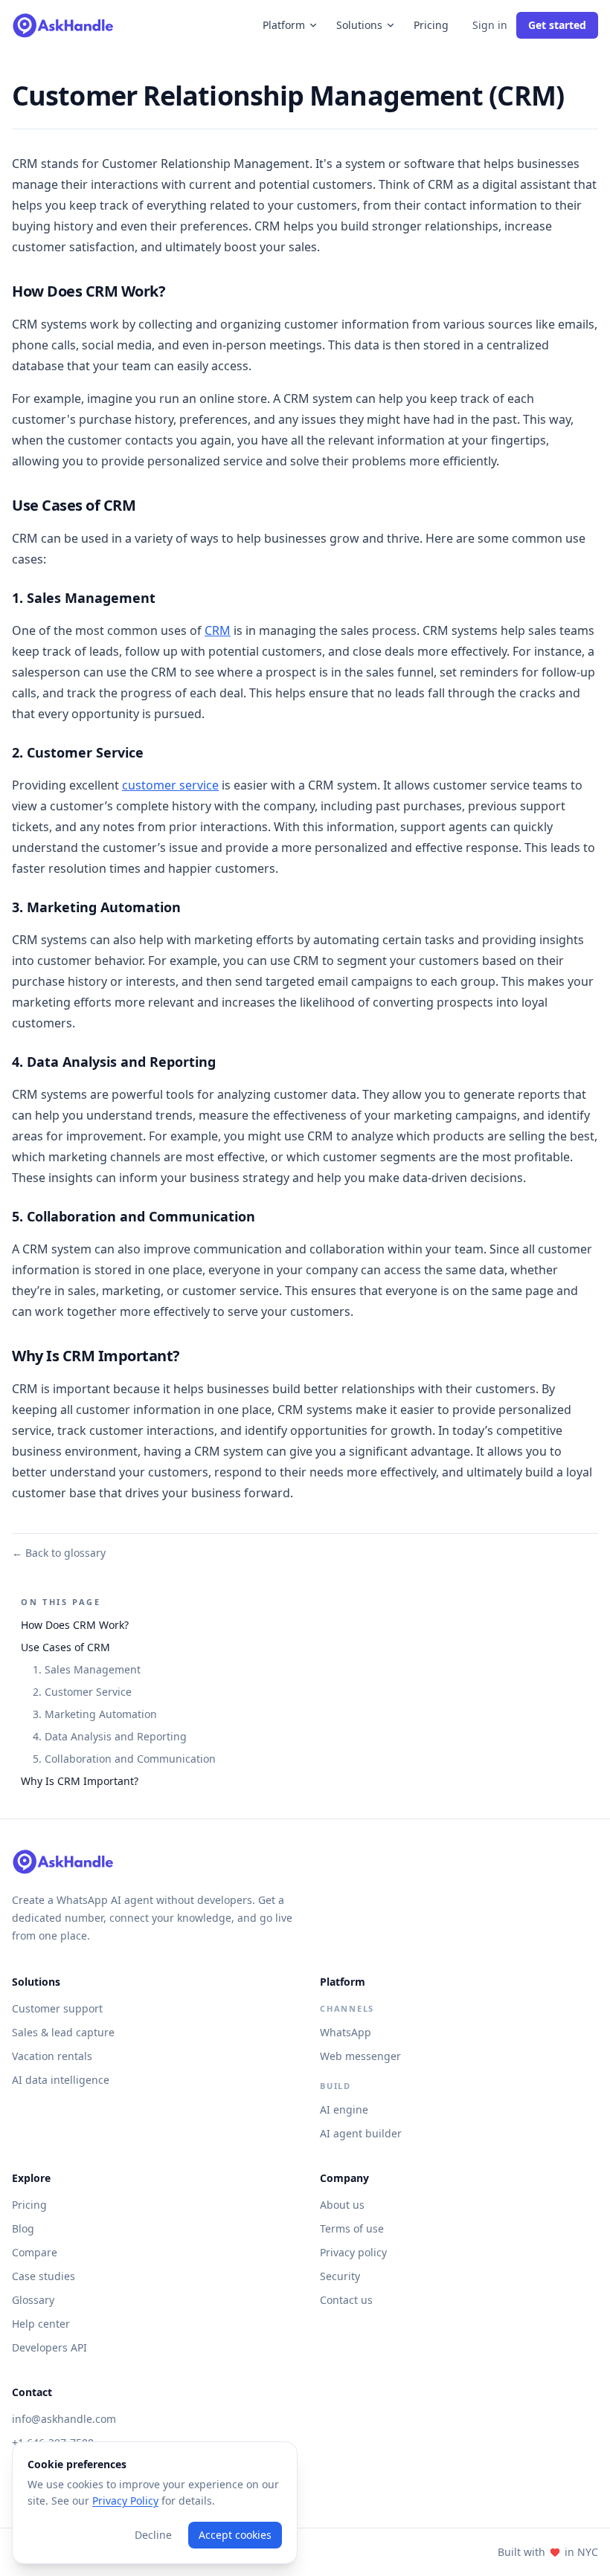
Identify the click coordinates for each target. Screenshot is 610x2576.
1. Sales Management (87, 1669)
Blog (23, 2228)
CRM (218, 630)
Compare (35, 2252)
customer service (170, 785)
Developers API (49, 2347)
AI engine (344, 2109)
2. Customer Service (82, 1692)
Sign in (490, 25)
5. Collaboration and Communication (124, 1759)
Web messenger (360, 2056)
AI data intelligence (61, 2080)
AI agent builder (361, 2133)
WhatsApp (346, 2032)
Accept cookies (235, 2535)
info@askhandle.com (64, 2419)
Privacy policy (353, 2252)
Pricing (431, 25)
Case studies (44, 2276)
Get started (557, 25)
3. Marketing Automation (95, 1714)
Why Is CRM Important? (80, 1781)
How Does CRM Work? (75, 1625)
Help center (41, 2324)
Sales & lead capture (63, 2032)
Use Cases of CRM (65, 1647)
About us (342, 2205)
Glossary (33, 2300)
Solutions (359, 25)
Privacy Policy (125, 2501)
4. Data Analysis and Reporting (110, 1736)
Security (340, 2276)
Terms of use (352, 2228)
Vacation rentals (52, 2056)
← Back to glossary (59, 1553)
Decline (153, 2535)
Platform (284, 25)
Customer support (57, 2008)
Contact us (346, 2300)
